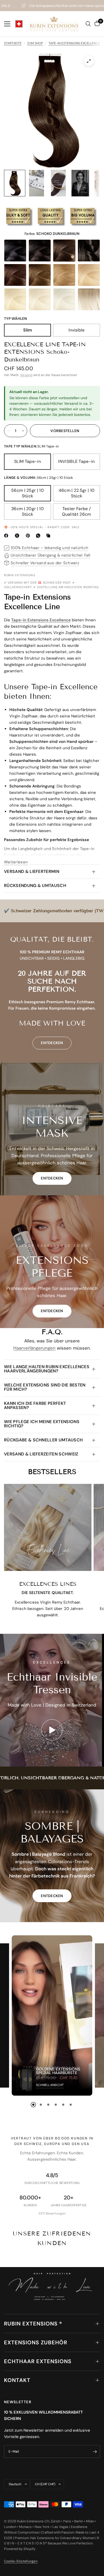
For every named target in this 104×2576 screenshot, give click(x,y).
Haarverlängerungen (34, 1348)
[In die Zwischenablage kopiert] (49, 536)
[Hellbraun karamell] (64, 275)
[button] (52, 1178)
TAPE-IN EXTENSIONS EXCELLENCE (74, 43)
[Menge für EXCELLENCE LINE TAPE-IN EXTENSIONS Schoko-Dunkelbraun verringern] (8, 431)
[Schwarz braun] (40, 251)
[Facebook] (7, 536)
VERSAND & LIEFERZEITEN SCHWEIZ (41, 1454)
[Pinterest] (29, 536)
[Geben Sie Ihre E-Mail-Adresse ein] (95, 2452)
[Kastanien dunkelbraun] (15, 275)
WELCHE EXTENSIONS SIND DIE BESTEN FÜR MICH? (45, 1387)
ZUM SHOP (35, 43)
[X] (18, 536)
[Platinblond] (64, 299)
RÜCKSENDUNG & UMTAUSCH (35, 886)
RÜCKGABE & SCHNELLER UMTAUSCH (43, 1440)
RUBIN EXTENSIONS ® (33, 2324)
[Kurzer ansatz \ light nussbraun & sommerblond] (89, 299)
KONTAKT (17, 2380)
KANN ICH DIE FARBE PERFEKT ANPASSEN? (35, 1405)
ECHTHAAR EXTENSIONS (38, 2361)
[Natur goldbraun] (40, 275)
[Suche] (88, 24)
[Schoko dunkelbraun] (64, 251)
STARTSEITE (13, 43)
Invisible (77, 330)
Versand (26, 375)
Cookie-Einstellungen (21, 2561)
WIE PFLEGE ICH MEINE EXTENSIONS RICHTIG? (42, 1424)
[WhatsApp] (39, 536)
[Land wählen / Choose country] (19, 24)
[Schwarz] (15, 251)
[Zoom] (89, 61)
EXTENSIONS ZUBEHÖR (36, 2342)
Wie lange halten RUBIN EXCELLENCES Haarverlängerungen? (47, 1369)
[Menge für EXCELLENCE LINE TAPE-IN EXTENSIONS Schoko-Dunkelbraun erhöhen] (23, 431)
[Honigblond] (89, 275)
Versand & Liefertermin (32, 871)
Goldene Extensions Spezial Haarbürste (58, 2071)
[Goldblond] (15, 299)
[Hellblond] (40, 299)
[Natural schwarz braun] (89, 251)
